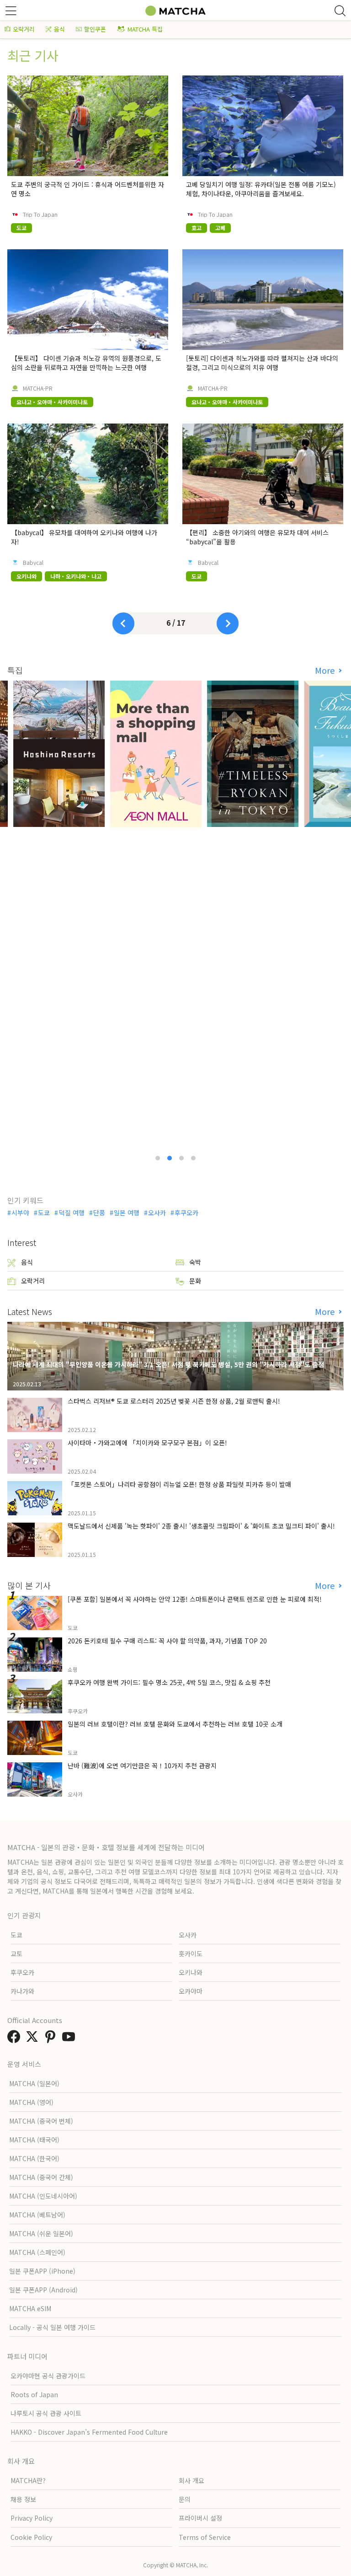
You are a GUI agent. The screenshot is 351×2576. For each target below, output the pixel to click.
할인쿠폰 (95, 29)
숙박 (195, 1262)
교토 (16, 1953)
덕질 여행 (72, 1213)
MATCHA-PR (38, 388)
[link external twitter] (34, 2039)
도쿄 (44, 1213)
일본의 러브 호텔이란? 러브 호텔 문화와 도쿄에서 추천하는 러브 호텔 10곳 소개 (175, 1724)
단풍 (99, 1213)
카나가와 (22, 1991)
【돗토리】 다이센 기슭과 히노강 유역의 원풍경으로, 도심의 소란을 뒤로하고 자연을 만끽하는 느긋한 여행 (86, 363)
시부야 (20, 1213)
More (326, 670)
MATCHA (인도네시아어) (43, 2196)
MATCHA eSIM (30, 2308)
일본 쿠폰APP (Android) (43, 2290)
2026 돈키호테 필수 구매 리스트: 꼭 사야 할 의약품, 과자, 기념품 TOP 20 (167, 1641)
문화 (195, 1281)
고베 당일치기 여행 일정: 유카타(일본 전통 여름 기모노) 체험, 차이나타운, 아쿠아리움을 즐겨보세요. (261, 189)
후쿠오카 (186, 1213)
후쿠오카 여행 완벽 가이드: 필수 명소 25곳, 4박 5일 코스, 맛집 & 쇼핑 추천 (169, 1682)
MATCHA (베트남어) (37, 2215)
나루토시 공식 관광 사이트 (46, 2413)
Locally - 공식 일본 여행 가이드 (52, 2327)
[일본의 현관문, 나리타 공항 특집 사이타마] (175, 915)
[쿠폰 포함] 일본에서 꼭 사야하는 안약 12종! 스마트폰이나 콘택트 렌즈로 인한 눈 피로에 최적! (195, 1599)
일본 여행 (127, 1213)
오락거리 (24, 29)
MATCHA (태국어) (34, 2140)
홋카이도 (191, 1953)
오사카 (157, 1213)
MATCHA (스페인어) (37, 2252)
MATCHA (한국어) (34, 2158)
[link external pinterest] (52, 2039)
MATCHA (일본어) (34, 2083)
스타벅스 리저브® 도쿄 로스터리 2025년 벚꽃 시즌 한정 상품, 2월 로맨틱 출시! (174, 1401)
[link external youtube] (70, 2039)
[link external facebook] (16, 2039)
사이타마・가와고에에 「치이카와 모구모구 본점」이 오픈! (147, 1443)
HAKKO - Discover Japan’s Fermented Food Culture (89, 2432)
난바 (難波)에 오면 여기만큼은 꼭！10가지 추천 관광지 (142, 1766)
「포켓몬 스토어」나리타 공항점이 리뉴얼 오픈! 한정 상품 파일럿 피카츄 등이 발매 (179, 1484)
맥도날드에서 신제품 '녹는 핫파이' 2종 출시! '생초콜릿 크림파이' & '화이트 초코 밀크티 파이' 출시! (201, 1526)
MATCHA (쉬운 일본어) (41, 2233)
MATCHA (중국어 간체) (41, 2177)
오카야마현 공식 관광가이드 (48, 2376)
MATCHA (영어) (31, 2102)
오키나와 (191, 1972)
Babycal (33, 563)
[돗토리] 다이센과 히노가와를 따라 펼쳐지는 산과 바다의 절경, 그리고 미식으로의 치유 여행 (262, 363)
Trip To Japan (40, 215)
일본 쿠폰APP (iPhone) (42, 2271)
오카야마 (191, 1991)
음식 (59, 29)
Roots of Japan (34, 2394)
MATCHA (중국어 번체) (41, 2121)
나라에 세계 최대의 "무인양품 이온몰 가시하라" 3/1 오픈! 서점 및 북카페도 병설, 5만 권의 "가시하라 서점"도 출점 (168, 1364)
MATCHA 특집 (145, 29)
